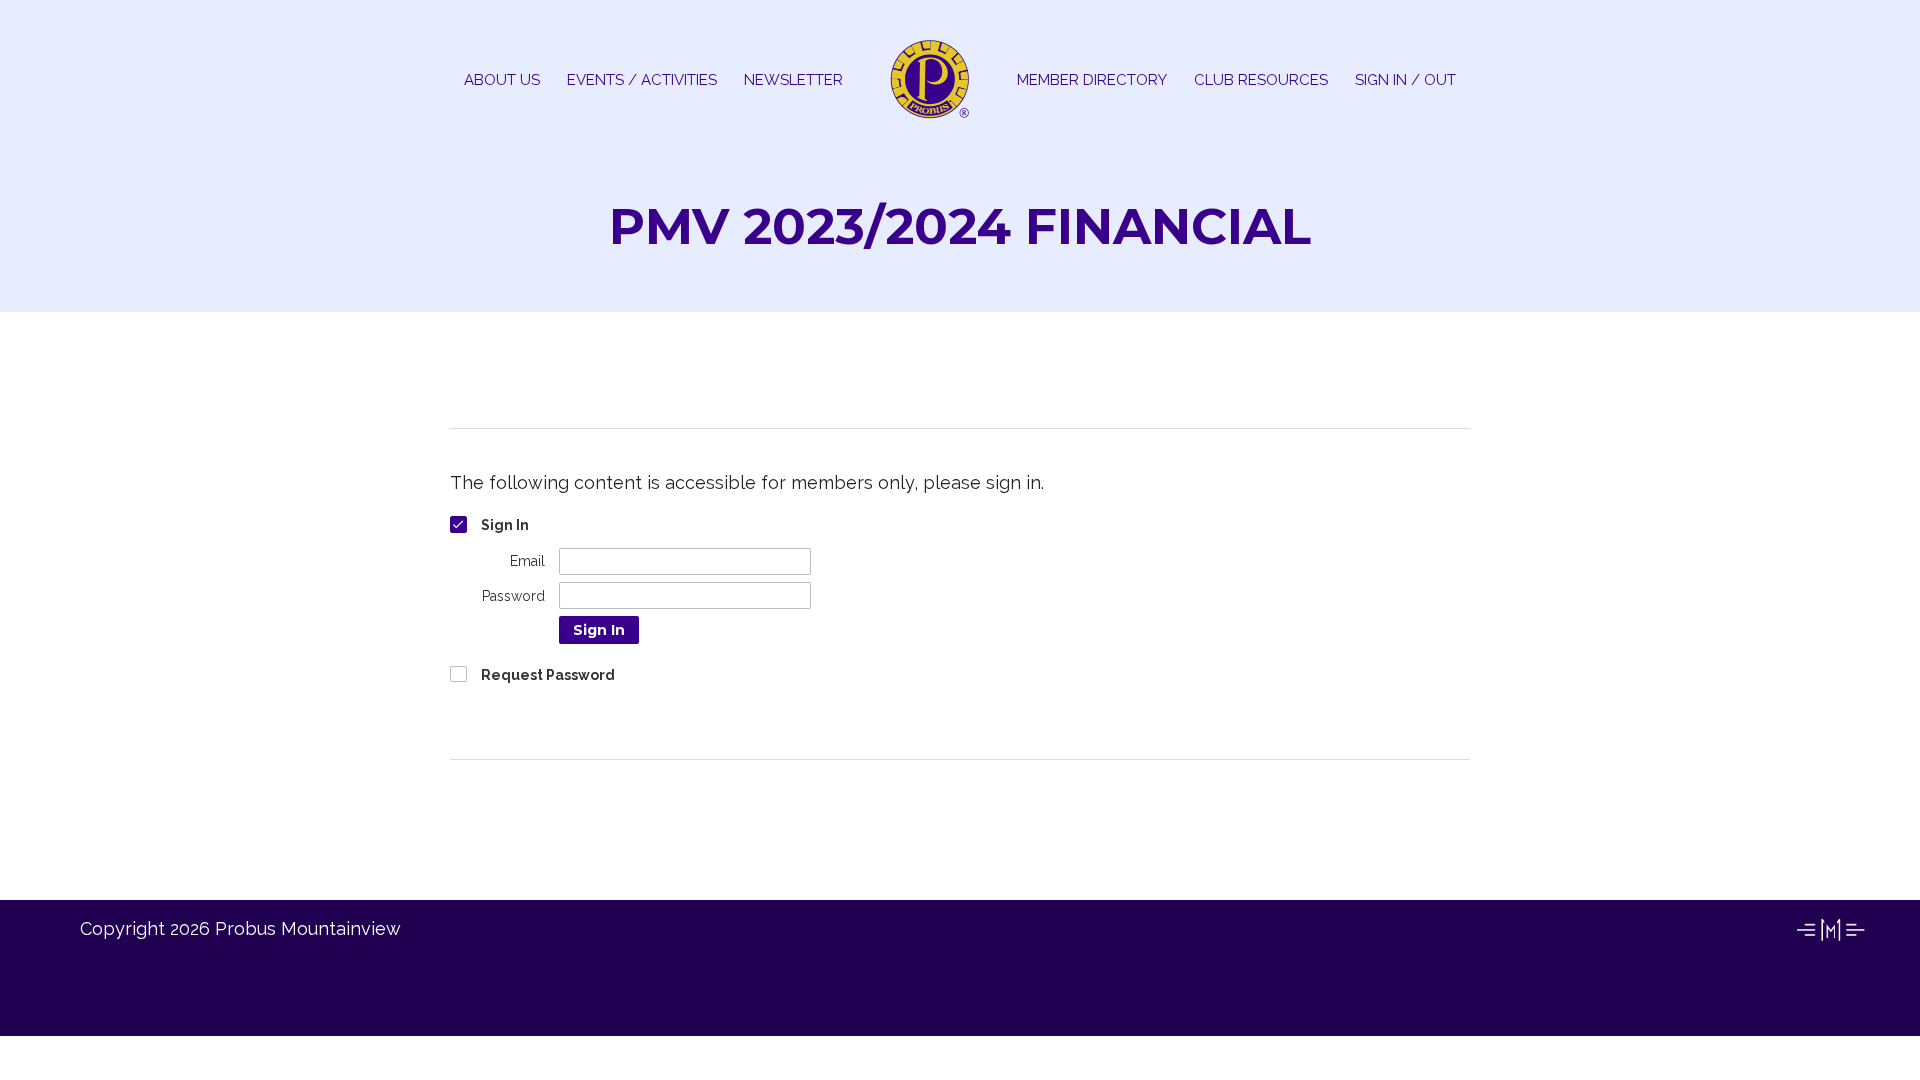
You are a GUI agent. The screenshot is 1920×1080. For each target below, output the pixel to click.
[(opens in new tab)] (1830, 939)
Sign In (599, 630)
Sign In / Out (1405, 80)
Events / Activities (642, 80)
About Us (502, 80)
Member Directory (1092, 80)
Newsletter (793, 80)
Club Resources (1261, 80)
